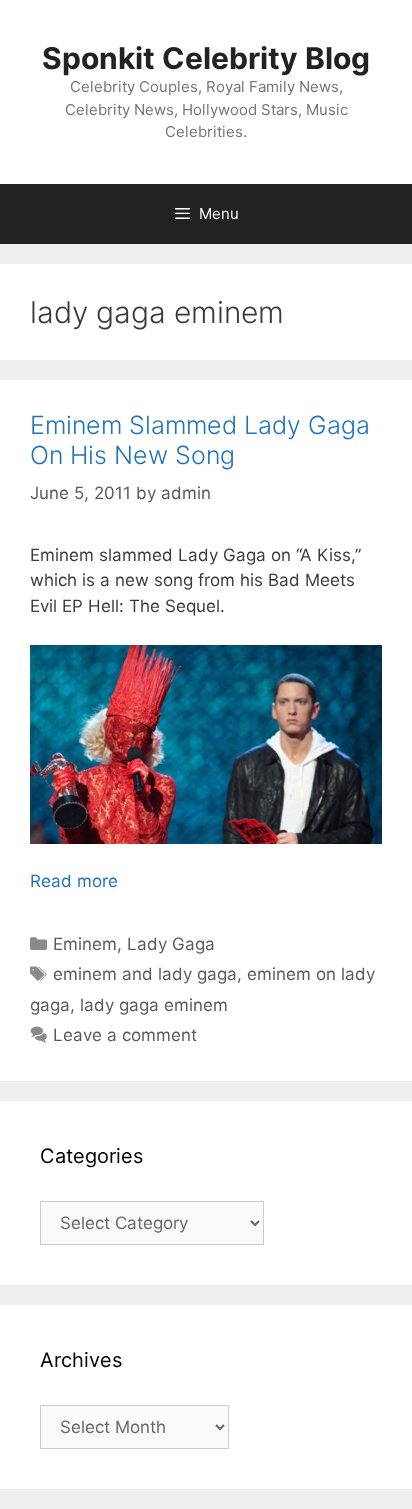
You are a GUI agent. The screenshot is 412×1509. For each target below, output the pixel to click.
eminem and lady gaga (145, 974)
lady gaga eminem (154, 1005)
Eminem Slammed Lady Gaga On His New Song (200, 440)
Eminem (85, 944)
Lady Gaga (171, 944)
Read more (74, 881)
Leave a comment (125, 1035)
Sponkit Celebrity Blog (206, 58)
